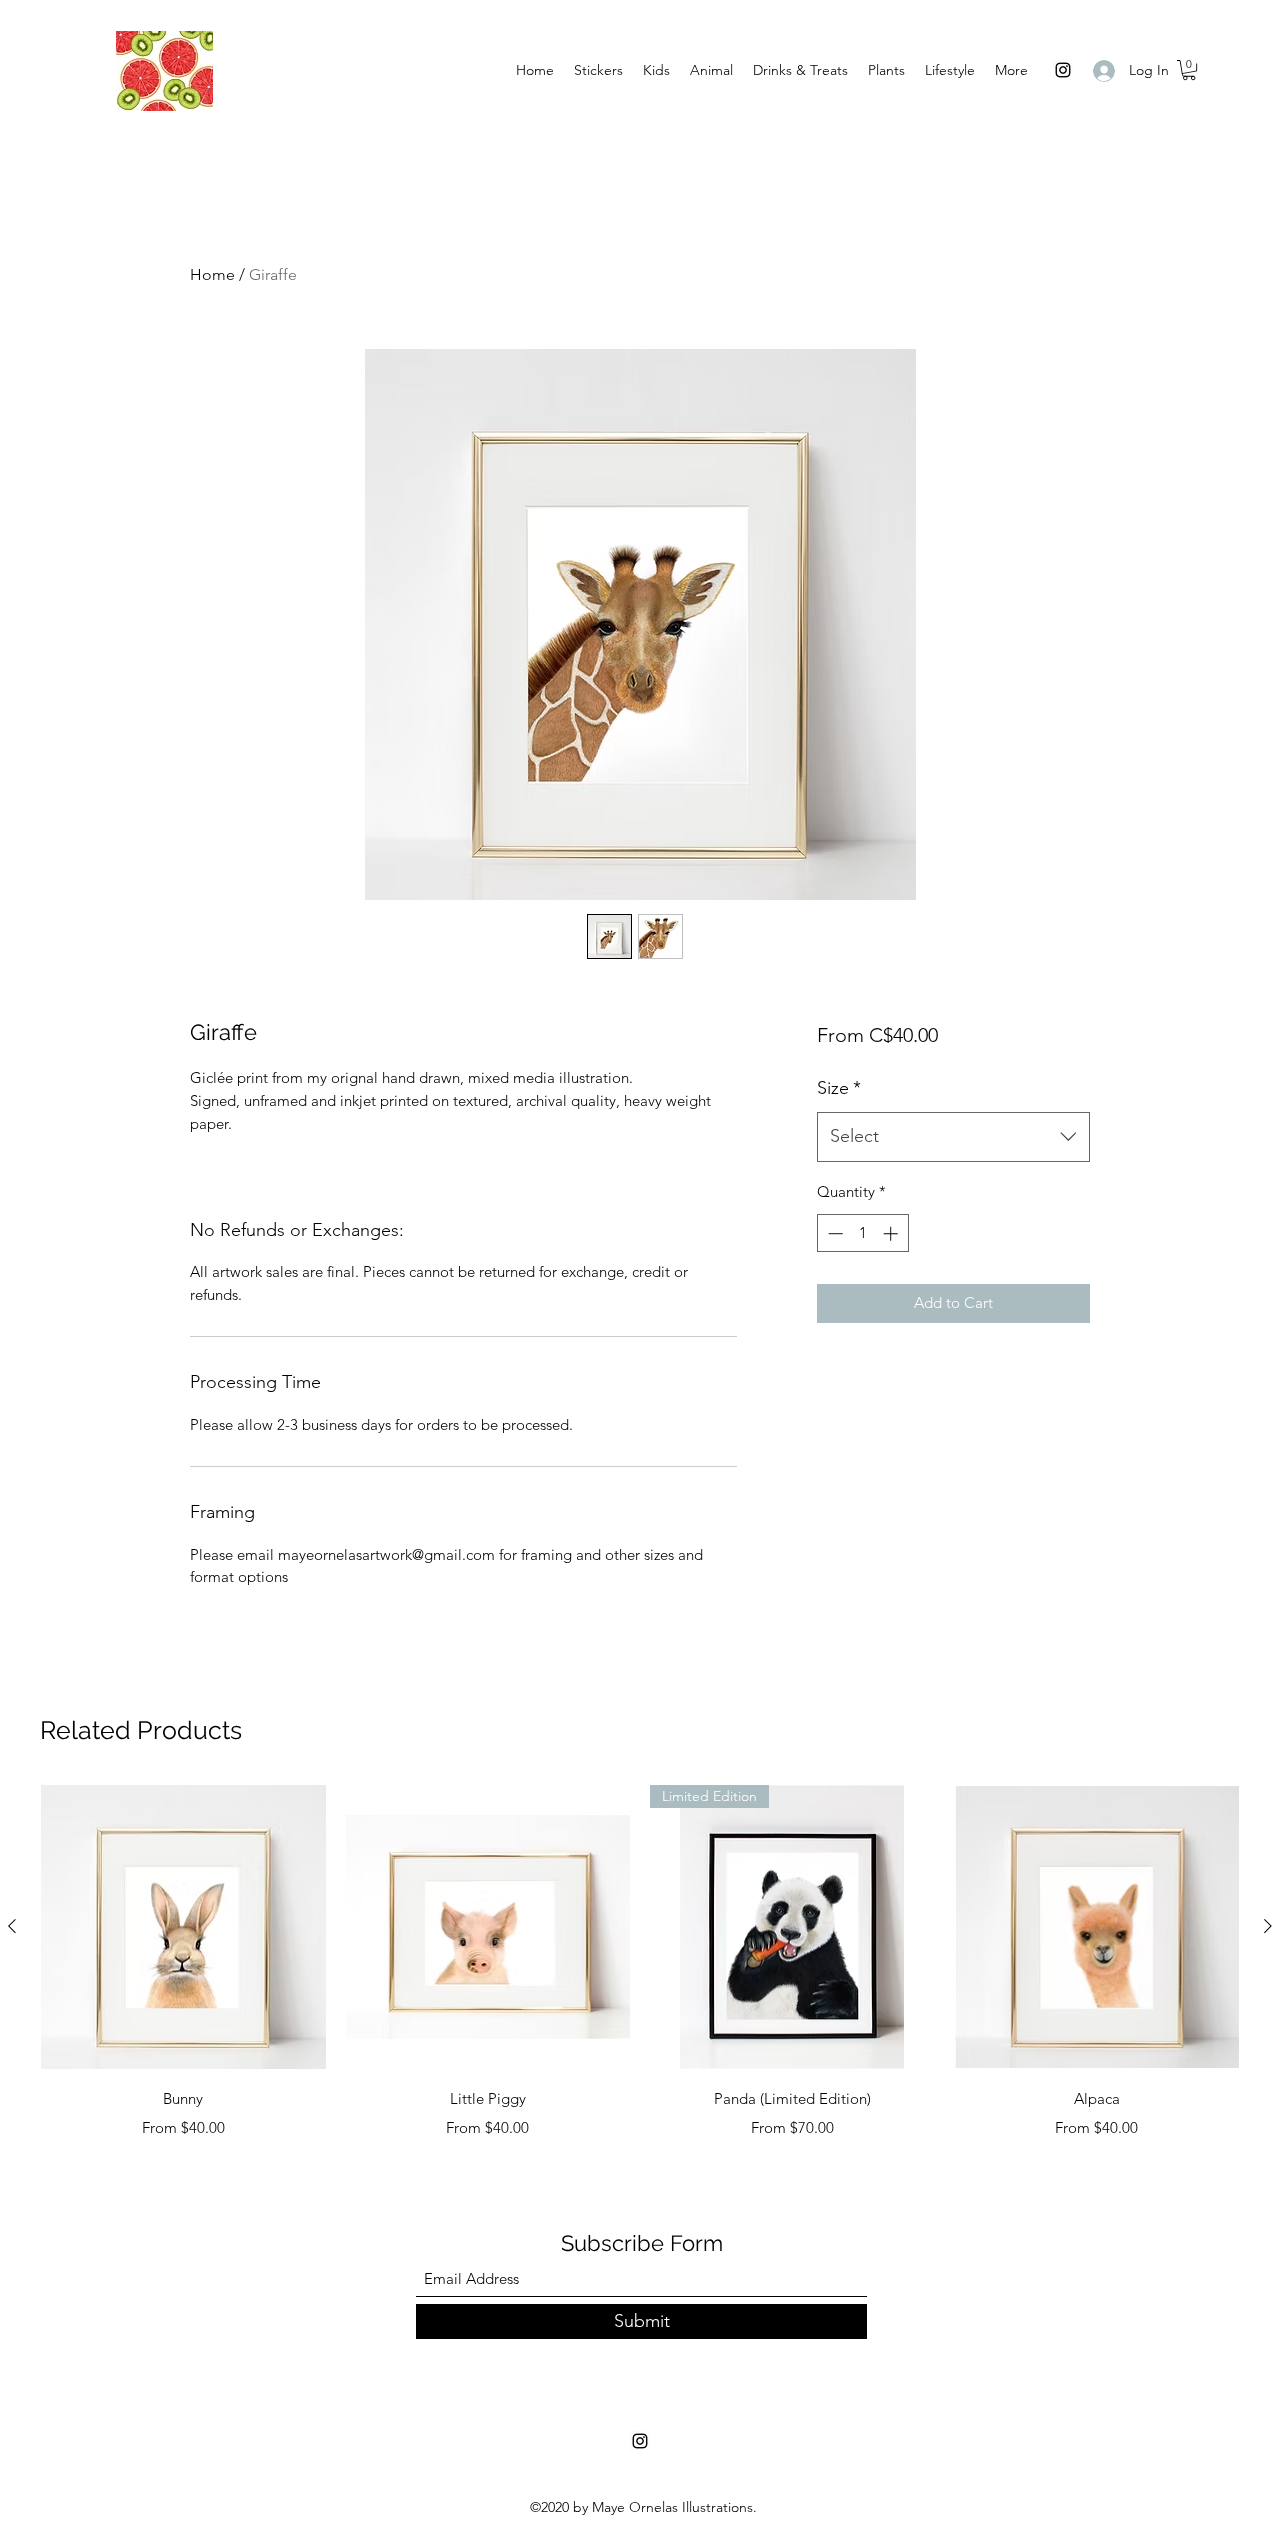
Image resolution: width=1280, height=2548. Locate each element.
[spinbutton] (862, 1233)
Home (212, 274)
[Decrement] (833, 1233)
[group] (640, 1962)
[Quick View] (183, 1927)
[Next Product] (1268, 1926)
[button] (1189, 70)
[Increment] (892, 1233)
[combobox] (953, 1137)
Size (839, 1088)
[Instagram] (1063, 70)
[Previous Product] (12, 1926)
